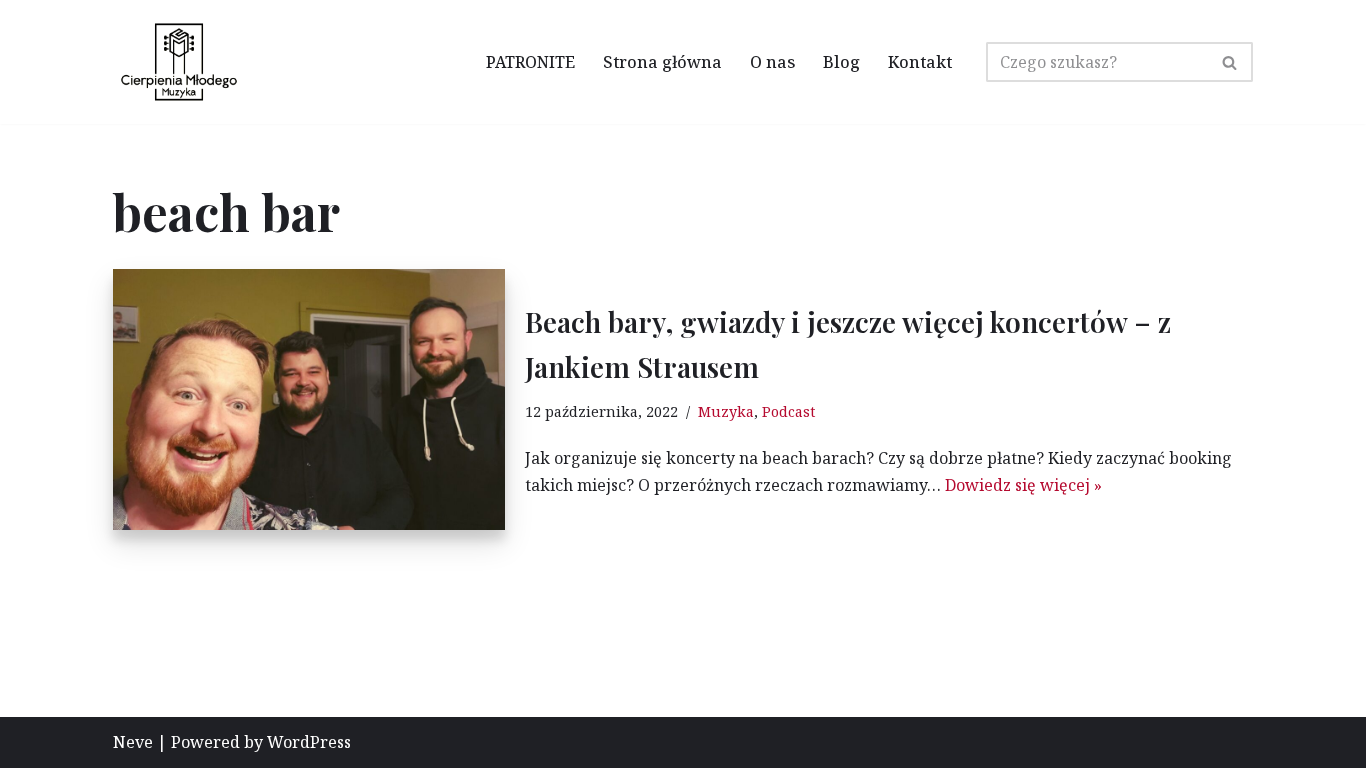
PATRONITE (530, 62)
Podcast (788, 411)
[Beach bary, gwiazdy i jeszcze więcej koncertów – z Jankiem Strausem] (309, 399)
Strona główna (662, 62)
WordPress (309, 742)
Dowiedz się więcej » (1023, 485)
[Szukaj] (1230, 62)
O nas (772, 62)
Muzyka (726, 411)
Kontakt (920, 62)
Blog (841, 62)
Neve (133, 742)
